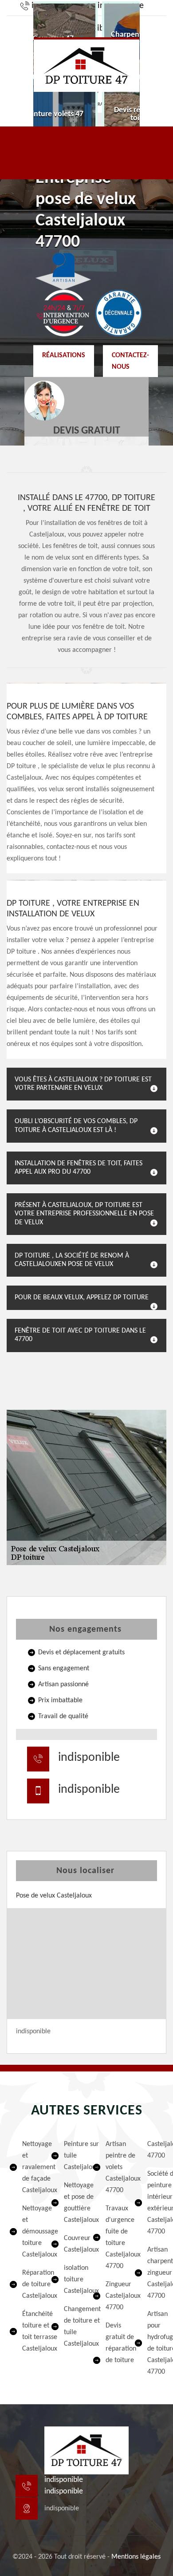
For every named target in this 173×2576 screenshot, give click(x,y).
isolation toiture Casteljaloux (72, 2280)
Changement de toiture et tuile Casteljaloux (72, 2327)
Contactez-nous (130, 361)
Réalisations (64, 355)
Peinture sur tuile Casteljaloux (72, 2156)
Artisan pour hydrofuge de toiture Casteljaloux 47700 (156, 2343)
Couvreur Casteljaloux (72, 2244)
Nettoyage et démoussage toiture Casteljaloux (31, 2232)
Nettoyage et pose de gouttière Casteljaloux (72, 2203)
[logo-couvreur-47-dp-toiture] (86, 65)
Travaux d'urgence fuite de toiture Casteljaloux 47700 (114, 2237)
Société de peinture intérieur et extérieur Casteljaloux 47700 (156, 2203)
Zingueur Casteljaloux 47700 (114, 2296)
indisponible (89, 1758)
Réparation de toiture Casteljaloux (31, 2284)
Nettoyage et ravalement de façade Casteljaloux (31, 2167)
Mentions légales (136, 2557)
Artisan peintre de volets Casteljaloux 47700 (114, 2167)
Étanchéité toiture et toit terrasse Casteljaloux (31, 2331)
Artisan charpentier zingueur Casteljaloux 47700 (156, 2273)
